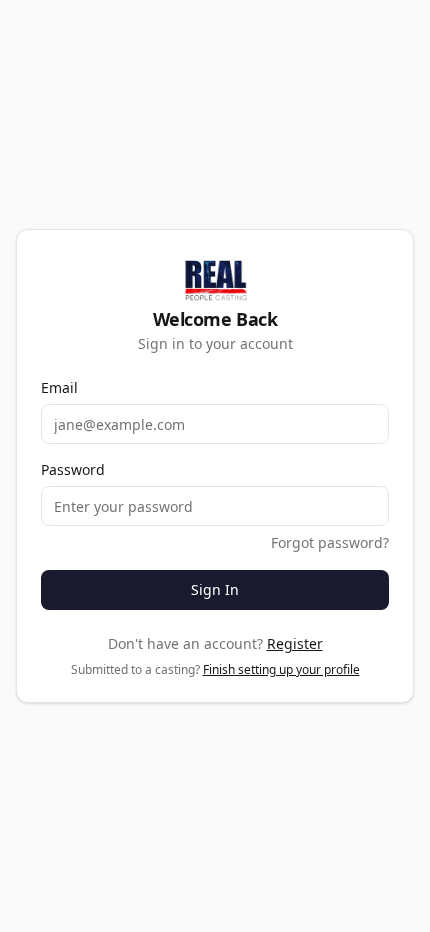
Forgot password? (330, 542)
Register (295, 643)
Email (59, 387)
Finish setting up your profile (281, 669)
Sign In (215, 589)
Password (73, 469)
